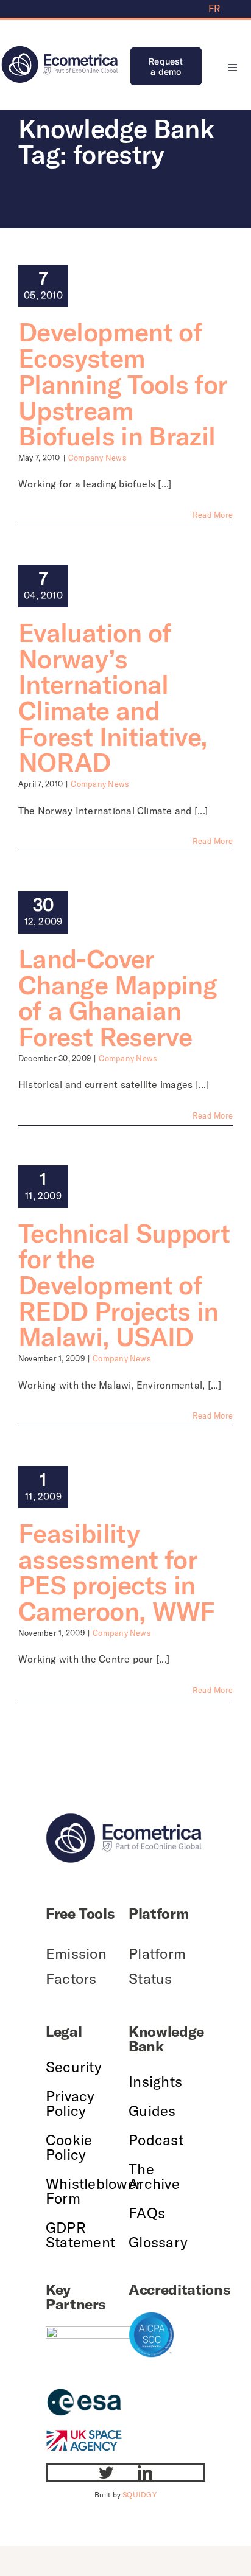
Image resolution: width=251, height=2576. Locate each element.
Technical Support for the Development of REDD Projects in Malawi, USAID (124, 1285)
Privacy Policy (70, 2103)
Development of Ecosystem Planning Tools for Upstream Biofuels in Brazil (122, 384)
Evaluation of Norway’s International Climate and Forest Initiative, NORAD (113, 697)
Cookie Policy (69, 2147)
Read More (213, 515)
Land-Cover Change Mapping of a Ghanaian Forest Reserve (118, 997)
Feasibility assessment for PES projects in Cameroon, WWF (117, 1572)
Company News (97, 458)
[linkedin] (145, 2473)
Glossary (158, 2242)
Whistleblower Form (94, 2191)
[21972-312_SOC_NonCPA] (151, 2317)
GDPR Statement (80, 2235)
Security (74, 2067)
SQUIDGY (140, 2495)
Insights (155, 2081)
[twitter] (106, 2473)
